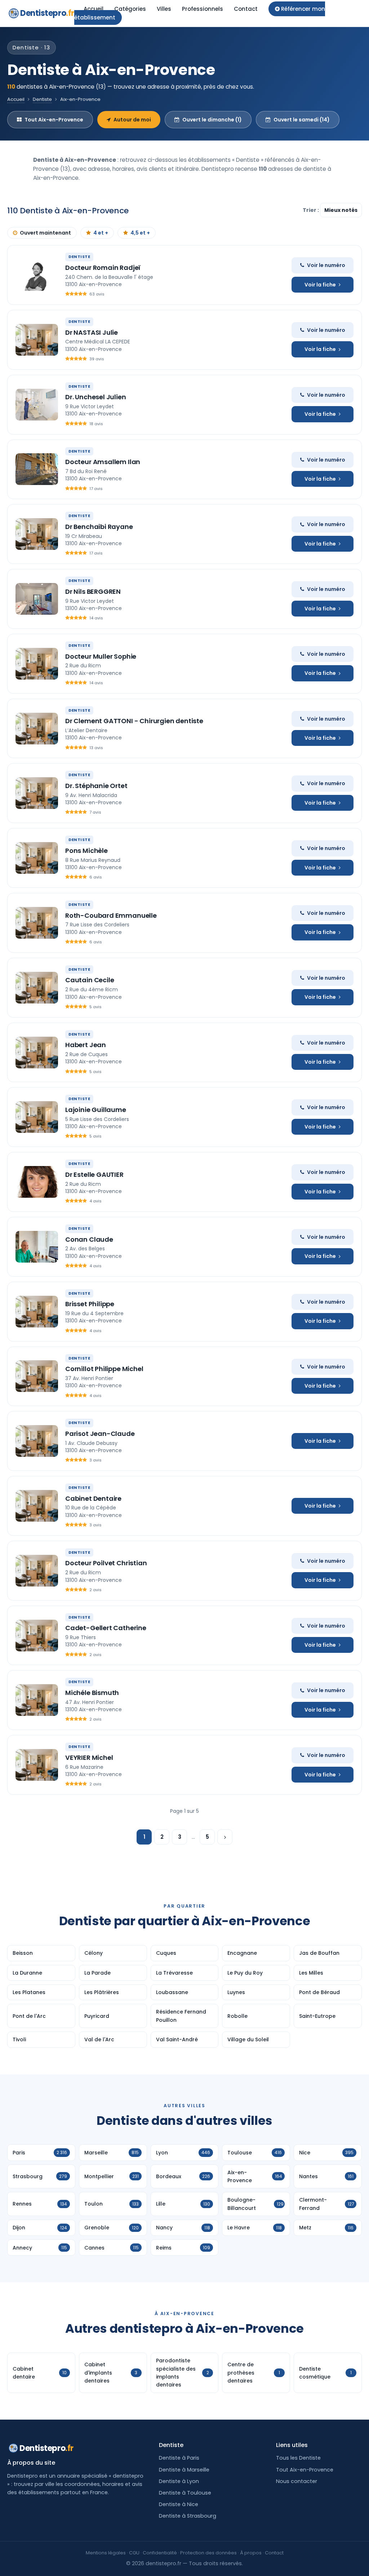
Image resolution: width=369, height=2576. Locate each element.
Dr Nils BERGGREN (93, 591)
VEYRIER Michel (89, 1758)
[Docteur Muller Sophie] (37, 664)
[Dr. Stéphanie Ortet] (37, 793)
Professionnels (203, 9)
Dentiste (42, 99)
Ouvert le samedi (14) (302, 120)
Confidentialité (160, 2553)
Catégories (130, 9)
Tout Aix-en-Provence (54, 120)
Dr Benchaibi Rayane (99, 527)
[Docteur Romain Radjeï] (37, 275)
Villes (164, 9)
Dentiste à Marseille (184, 2470)
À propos (251, 2553)
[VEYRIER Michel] (37, 1765)
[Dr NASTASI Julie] (37, 340)
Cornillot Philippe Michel (104, 1369)
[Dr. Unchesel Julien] (37, 405)
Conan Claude (89, 1239)
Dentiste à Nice (179, 2504)
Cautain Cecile (90, 980)
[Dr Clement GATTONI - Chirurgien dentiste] (37, 729)
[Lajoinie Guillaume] (37, 1117)
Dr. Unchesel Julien (96, 397)
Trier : (311, 210)
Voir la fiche (320, 285)
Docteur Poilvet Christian (106, 1563)
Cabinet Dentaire (93, 1498)
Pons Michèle (86, 851)
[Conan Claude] (37, 1247)
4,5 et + (140, 233)
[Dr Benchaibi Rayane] (37, 534)
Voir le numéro (326, 265)
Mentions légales (106, 2553)
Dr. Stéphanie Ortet (96, 786)
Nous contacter (297, 2481)
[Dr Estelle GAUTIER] (37, 1182)
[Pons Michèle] (37, 858)
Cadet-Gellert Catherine (106, 1628)
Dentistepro (47, 13)
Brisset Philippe (90, 1304)
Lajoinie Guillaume (96, 1110)
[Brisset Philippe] (37, 1312)
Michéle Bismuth (92, 1693)
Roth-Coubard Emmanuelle (111, 915)
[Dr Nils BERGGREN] (37, 599)
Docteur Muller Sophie (101, 656)
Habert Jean (86, 1045)
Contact (246, 9)
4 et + (101, 233)
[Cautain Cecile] (37, 988)
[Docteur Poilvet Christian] (37, 1571)
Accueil (94, 9)
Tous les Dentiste (298, 2458)
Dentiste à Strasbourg (188, 2516)
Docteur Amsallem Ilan (103, 462)
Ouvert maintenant (45, 233)
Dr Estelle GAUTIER (94, 1174)
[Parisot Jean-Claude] (37, 1441)
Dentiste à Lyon (179, 2481)
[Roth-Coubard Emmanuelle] (37, 923)
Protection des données (208, 2553)
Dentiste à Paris (179, 2458)
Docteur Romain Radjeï (103, 268)
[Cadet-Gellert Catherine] (37, 1636)
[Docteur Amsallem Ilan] (37, 469)
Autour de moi (132, 120)
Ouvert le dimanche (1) (212, 120)
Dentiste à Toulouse (185, 2493)
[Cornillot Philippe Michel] (37, 1376)
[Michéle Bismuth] (37, 1700)
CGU (134, 2553)
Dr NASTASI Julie (92, 332)
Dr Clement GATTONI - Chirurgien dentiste (134, 721)
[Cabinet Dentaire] (37, 1506)
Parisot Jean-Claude (100, 1434)
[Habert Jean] (37, 1053)
